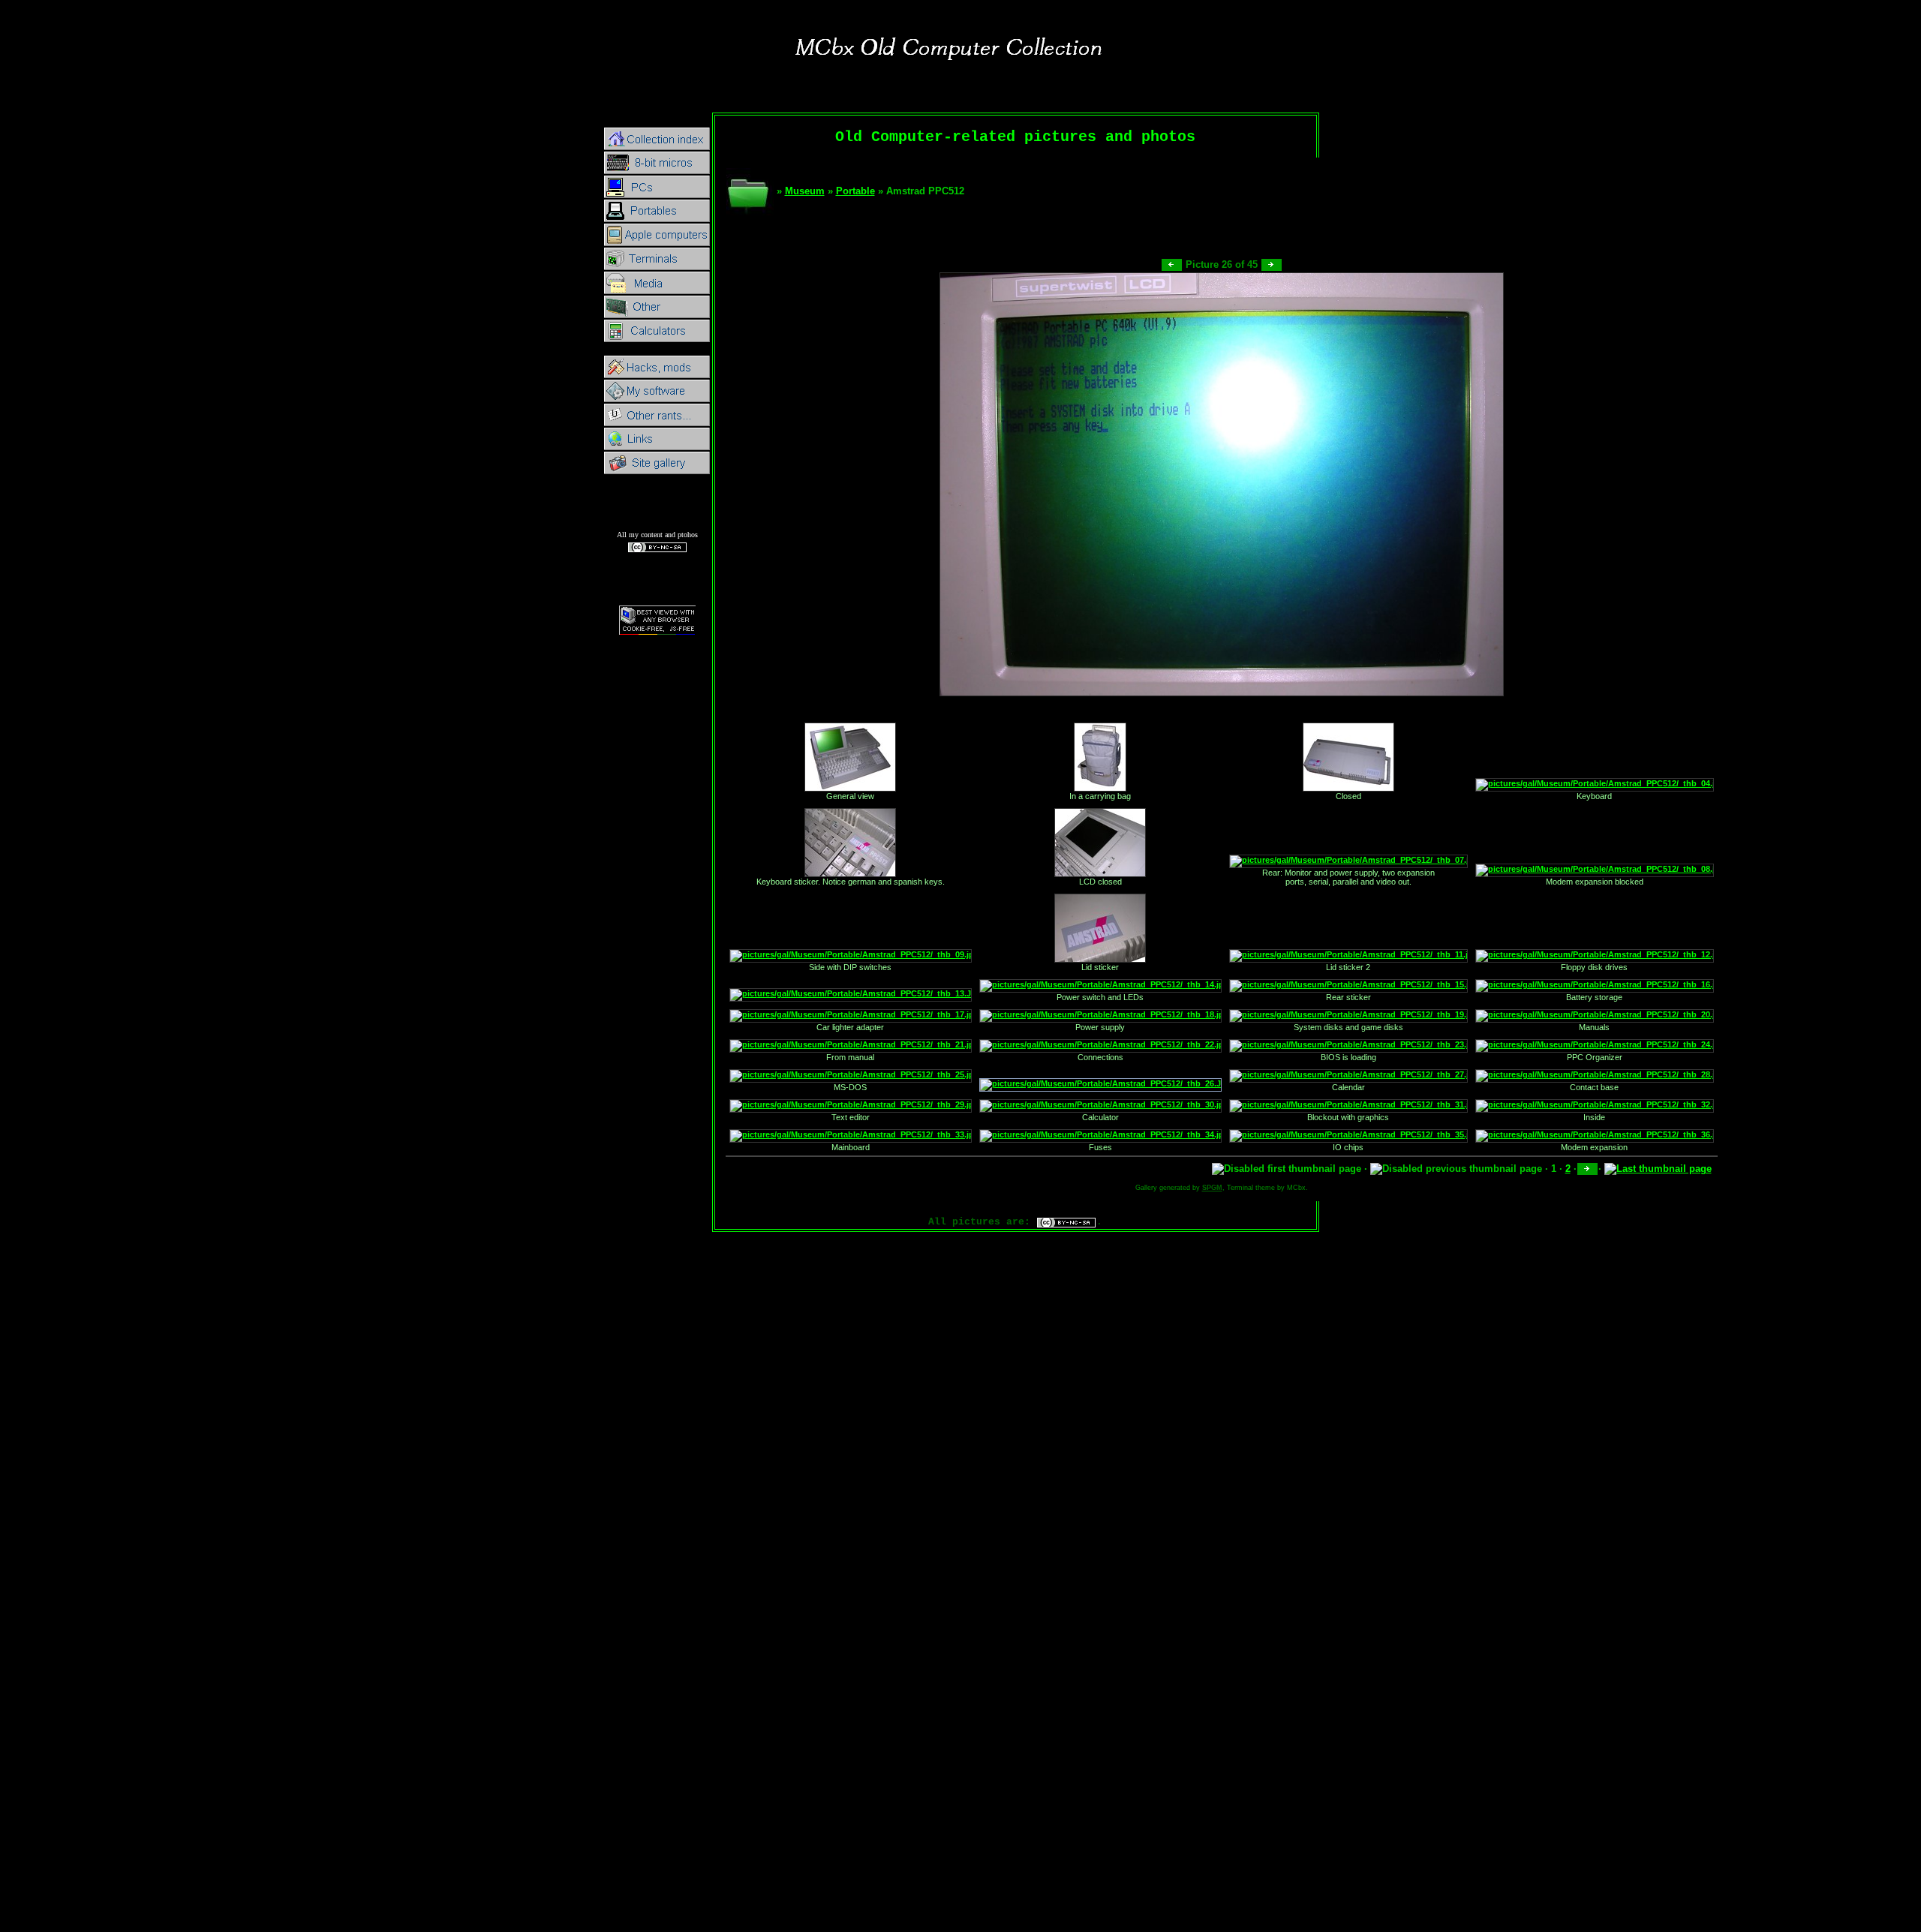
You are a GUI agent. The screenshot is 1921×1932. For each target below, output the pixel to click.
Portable (855, 191)
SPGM (1212, 1188)
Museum (805, 191)
